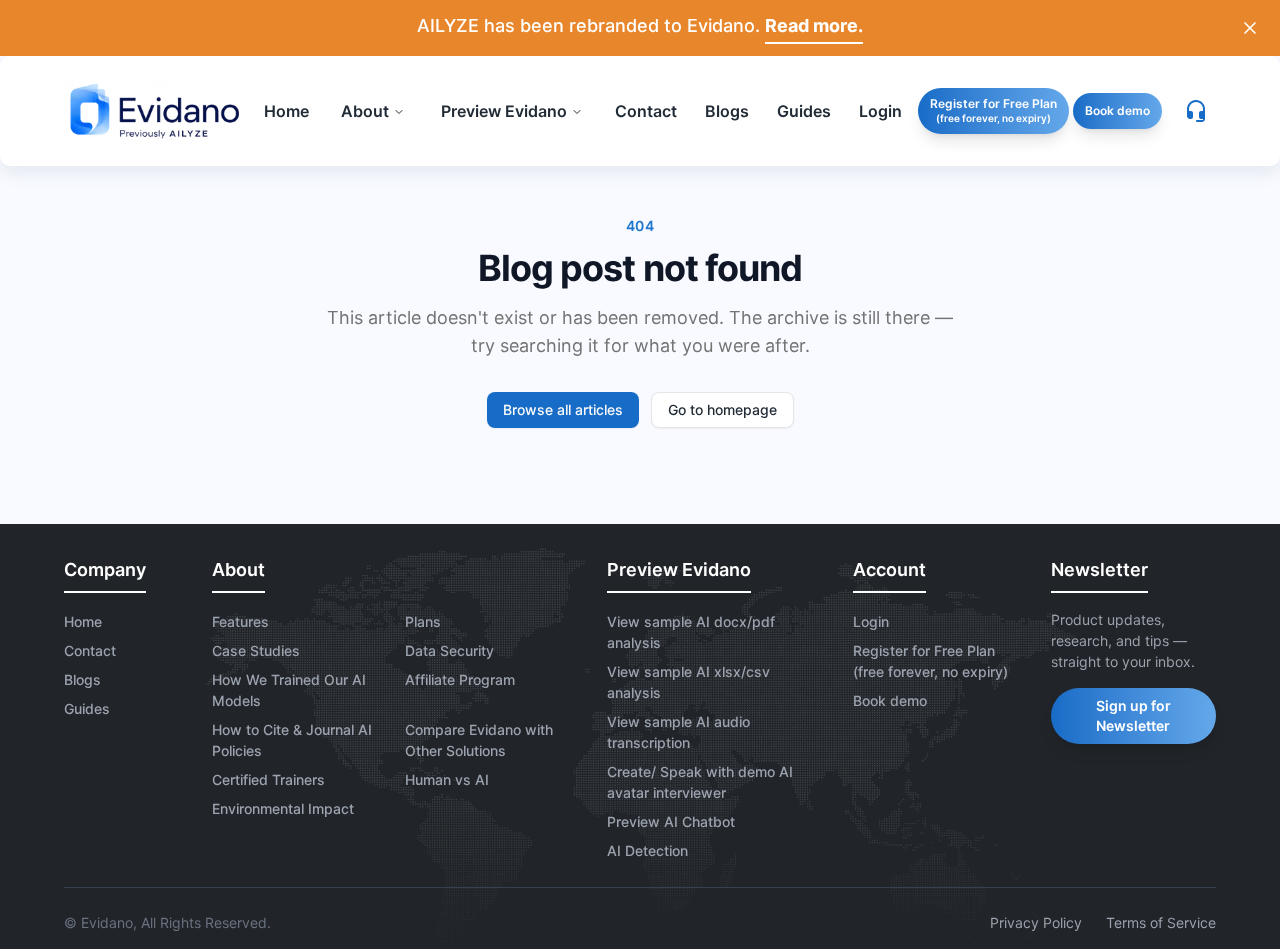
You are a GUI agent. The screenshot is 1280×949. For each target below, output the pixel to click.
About (365, 111)
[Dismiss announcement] (1250, 28)
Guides (87, 708)
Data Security (449, 650)
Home (83, 621)
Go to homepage (722, 409)
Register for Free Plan (993, 110)
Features (240, 621)
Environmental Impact (283, 808)
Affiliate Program (460, 679)
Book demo (1117, 110)
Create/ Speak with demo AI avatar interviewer (700, 782)
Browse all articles (563, 409)
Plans (423, 621)
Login (871, 621)
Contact (90, 650)
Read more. (814, 25)
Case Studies (256, 650)
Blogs (82, 679)
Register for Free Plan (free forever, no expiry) (930, 661)
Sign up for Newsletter (1133, 715)
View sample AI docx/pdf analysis (691, 632)
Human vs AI (447, 779)
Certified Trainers (268, 779)
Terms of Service (1161, 922)
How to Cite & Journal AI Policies (292, 740)
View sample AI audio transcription (678, 732)
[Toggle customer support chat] (1196, 111)
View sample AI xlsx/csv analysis (688, 682)
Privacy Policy (1036, 922)
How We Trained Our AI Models (289, 690)
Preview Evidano (504, 111)
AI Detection (647, 850)
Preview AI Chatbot (671, 821)
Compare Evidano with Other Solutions (479, 740)
